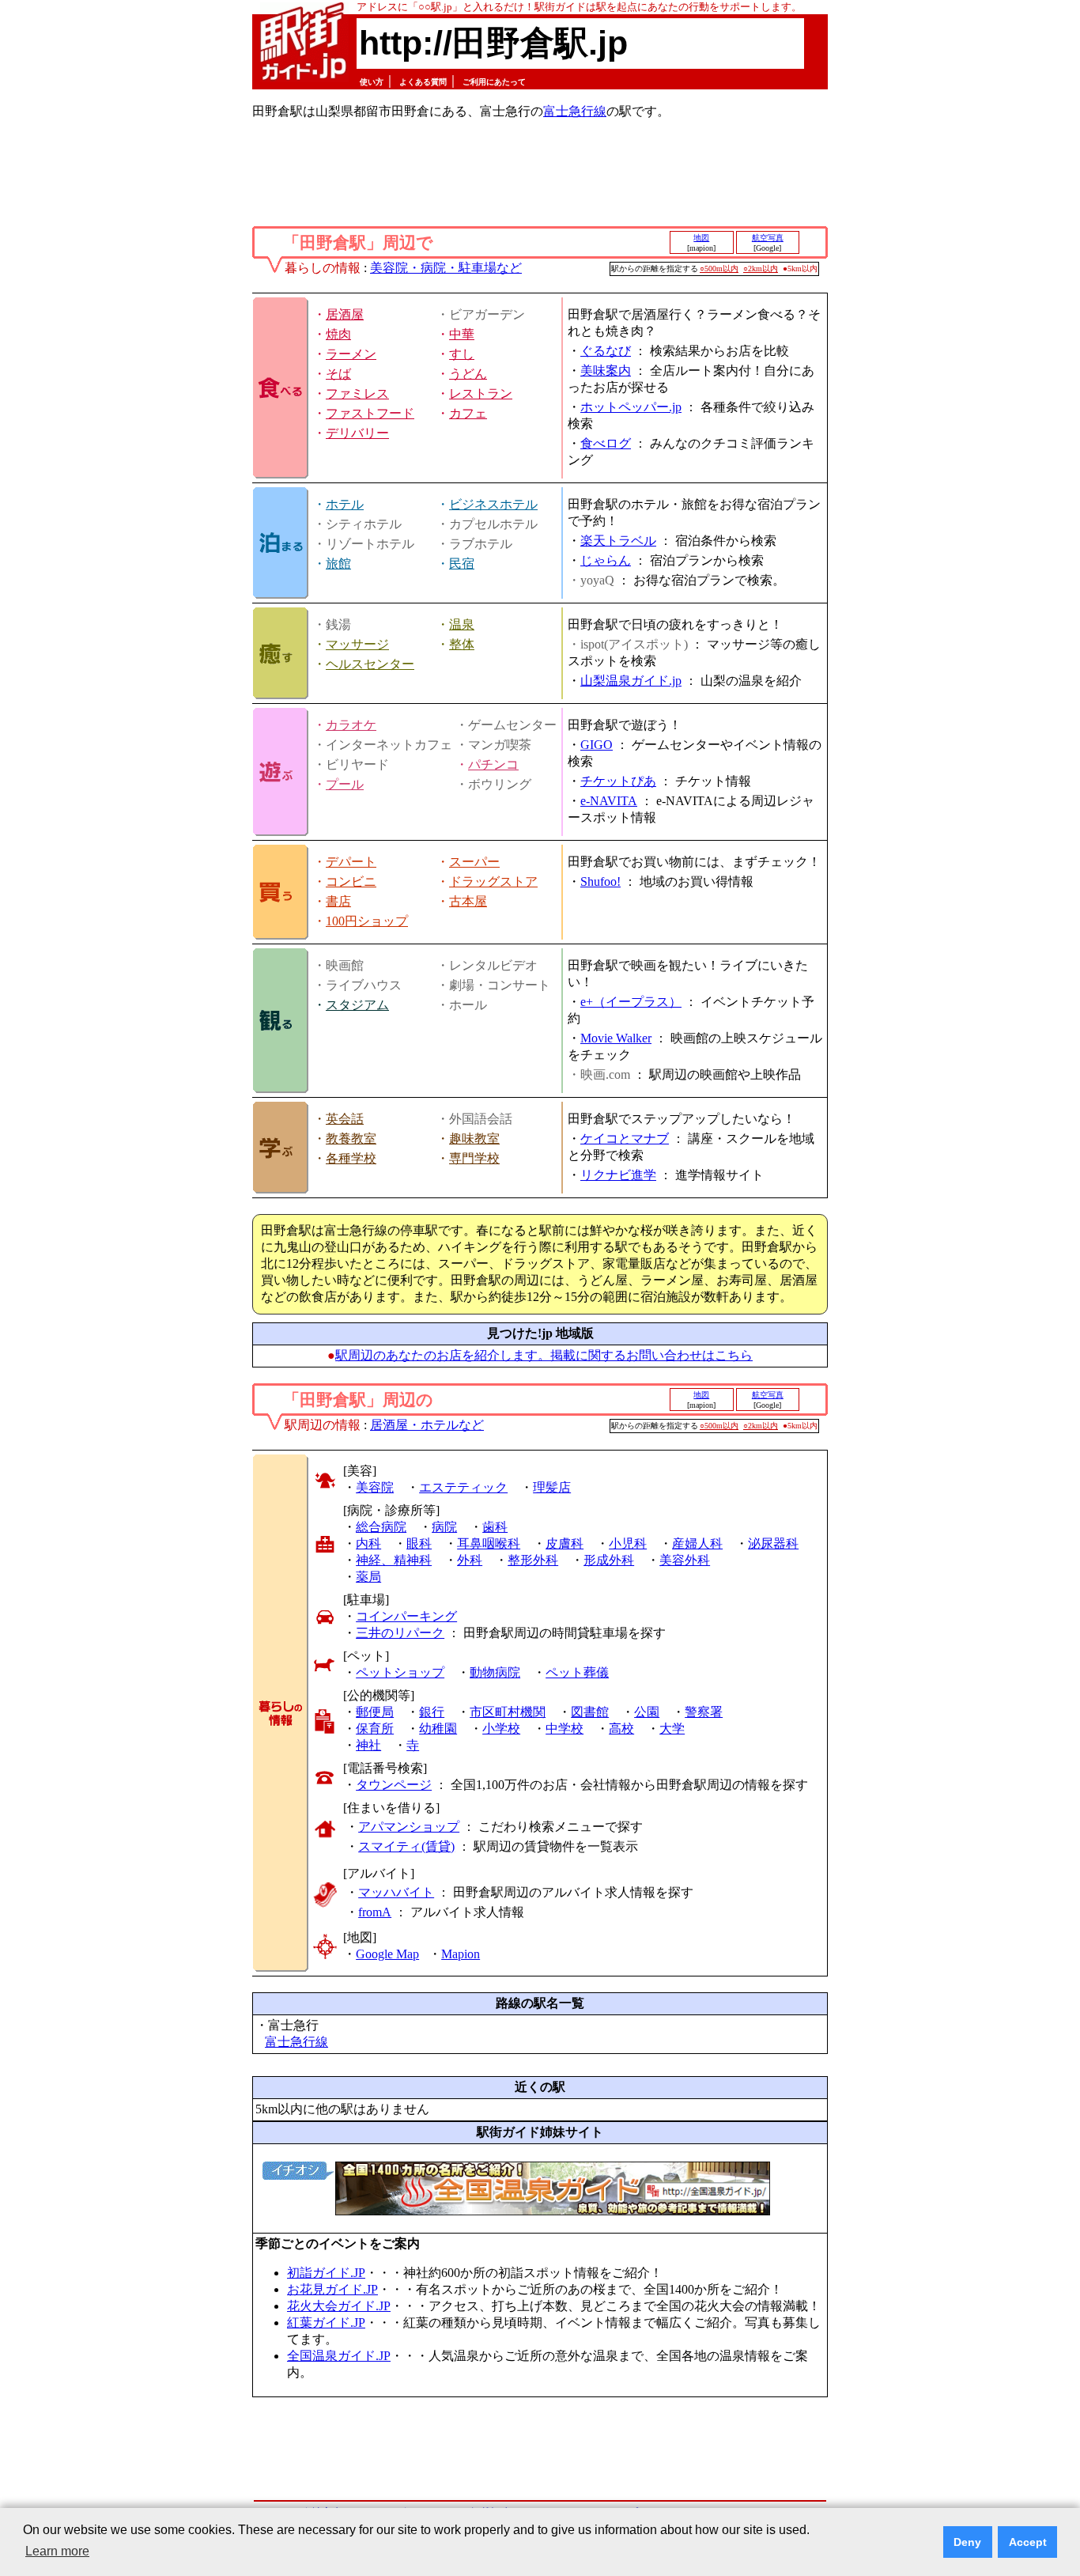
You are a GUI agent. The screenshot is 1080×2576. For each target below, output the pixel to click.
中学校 (565, 1729)
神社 (368, 1745)
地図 (701, 238)
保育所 (375, 1729)
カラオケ (351, 725)
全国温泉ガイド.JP (339, 2356)
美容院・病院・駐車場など (446, 268)
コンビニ (351, 881)
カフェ (468, 413)
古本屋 (468, 901)
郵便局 (375, 1712)
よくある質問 (423, 82)
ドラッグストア (493, 881)
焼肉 (338, 334)
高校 (621, 1729)
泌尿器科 (773, 1543)
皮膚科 (565, 1543)
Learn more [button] (57, 2551)
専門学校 (474, 1158)
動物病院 (495, 1672)
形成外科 (609, 1560)
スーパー (474, 862)
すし (462, 354)
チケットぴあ (618, 781)
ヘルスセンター (370, 664)
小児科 (628, 1543)
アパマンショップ (409, 1827)
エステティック (463, 1487)
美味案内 (606, 371)
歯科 (495, 1527)
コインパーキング (406, 1616)
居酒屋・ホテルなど (427, 1425)
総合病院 (381, 1527)
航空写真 (768, 238)
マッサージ (357, 644)
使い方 (372, 82)
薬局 (368, 1577)
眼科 (419, 1543)
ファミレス (357, 393)
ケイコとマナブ (625, 1139)
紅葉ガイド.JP (326, 2323)
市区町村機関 (508, 1712)
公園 (647, 1712)
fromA (375, 1912)
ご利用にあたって (494, 82)
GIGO (597, 745)
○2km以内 (761, 269)
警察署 (704, 1712)
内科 (368, 1543)
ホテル (345, 504)
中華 (462, 334)
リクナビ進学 (618, 1175)
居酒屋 (345, 314)
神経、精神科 (394, 1560)
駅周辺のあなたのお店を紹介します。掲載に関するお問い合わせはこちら (544, 1355)
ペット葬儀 (577, 1672)
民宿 (462, 564)
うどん (468, 374)
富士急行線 (575, 111)
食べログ (606, 443)
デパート (351, 862)
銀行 (432, 1712)
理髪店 (552, 1487)
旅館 (338, 564)
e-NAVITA (609, 801)
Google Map (387, 1954)
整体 (462, 644)
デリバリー (357, 433)
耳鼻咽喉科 (489, 1543)
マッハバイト (396, 1892)
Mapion (461, 1954)
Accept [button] (1028, 2542)
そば (338, 374)
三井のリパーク (400, 1633)
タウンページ (394, 1785)
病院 (444, 1527)
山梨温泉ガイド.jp (631, 681)
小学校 (501, 1729)
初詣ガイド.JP (326, 2273)
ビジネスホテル (493, 504)
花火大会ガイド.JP (339, 2306)
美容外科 (685, 1560)
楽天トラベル (618, 541)
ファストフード (370, 413)
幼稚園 (438, 1729)
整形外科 (533, 1560)
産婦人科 (697, 1543)
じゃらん (606, 560)
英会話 (345, 1119)
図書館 (590, 1712)
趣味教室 (474, 1139)
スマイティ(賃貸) (406, 1846)
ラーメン (351, 354)
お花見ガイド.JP (332, 2289)
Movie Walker (616, 1038)
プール (345, 784)
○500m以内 (719, 269)
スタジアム (357, 1005)
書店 (338, 901)
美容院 (375, 1487)
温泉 (462, 624)
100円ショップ (367, 921)
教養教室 (351, 1139)
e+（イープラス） (631, 1002)
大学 (672, 1729)
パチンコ (493, 764)
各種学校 (351, 1158)
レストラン (481, 393)
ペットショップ (400, 1672)
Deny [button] (967, 2542)
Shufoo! (600, 881)
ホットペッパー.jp (631, 407)
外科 (470, 1560)
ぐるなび (606, 351)
